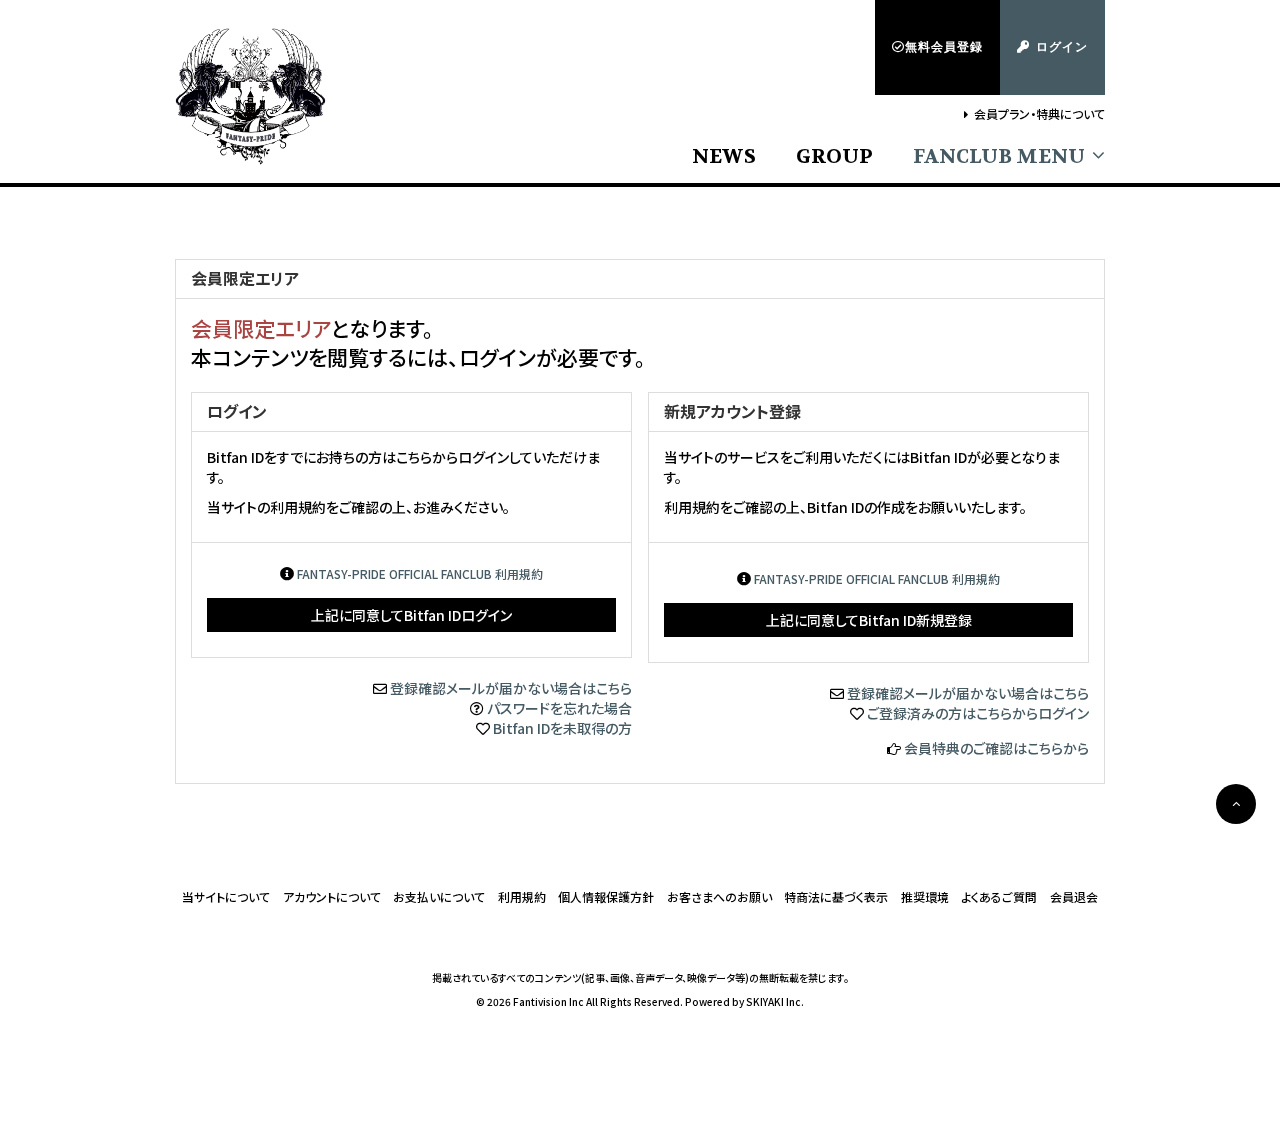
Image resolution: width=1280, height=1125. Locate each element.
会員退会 (1074, 896)
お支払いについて (439, 896)
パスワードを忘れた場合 (559, 708)
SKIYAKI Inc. (775, 1001)
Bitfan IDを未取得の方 (562, 728)
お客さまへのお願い (719, 896)
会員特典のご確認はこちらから (996, 748)
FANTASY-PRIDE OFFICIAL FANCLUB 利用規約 (420, 573)
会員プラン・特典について (1039, 113)
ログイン (1062, 47)
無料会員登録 (944, 47)
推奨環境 (925, 896)
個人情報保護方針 (606, 896)
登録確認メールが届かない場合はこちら (511, 688)
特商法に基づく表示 (836, 896)
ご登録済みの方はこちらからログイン (978, 713)
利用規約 (522, 896)
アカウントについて (332, 896)
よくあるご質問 (999, 896)
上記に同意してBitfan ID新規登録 (869, 620)
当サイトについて (226, 896)
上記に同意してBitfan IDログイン (411, 615)
